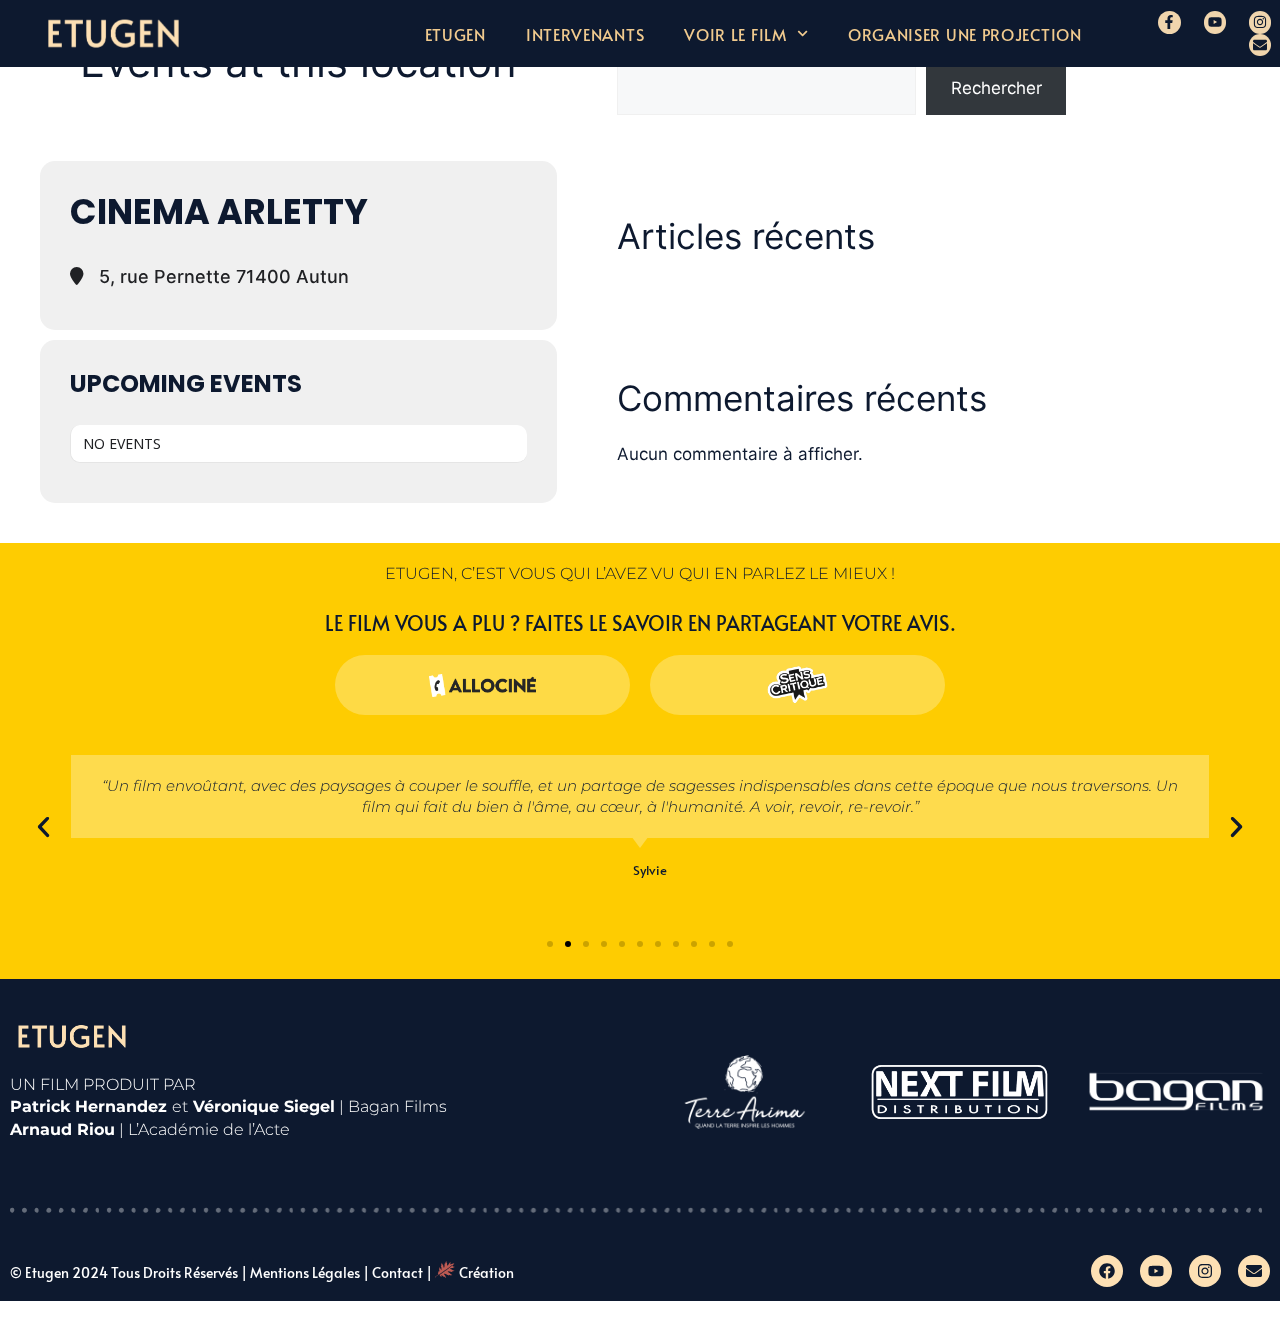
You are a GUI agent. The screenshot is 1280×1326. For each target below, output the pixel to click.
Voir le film (735, 34)
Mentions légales (305, 1272)
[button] (43, 827)
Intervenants (585, 34)
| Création (470, 1272)
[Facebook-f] (1169, 22)
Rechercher (996, 88)
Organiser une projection (965, 34)
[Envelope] (1260, 45)
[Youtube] (1215, 22)
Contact (397, 1272)
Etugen (455, 34)
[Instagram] (1260, 22)
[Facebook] (1107, 1271)
